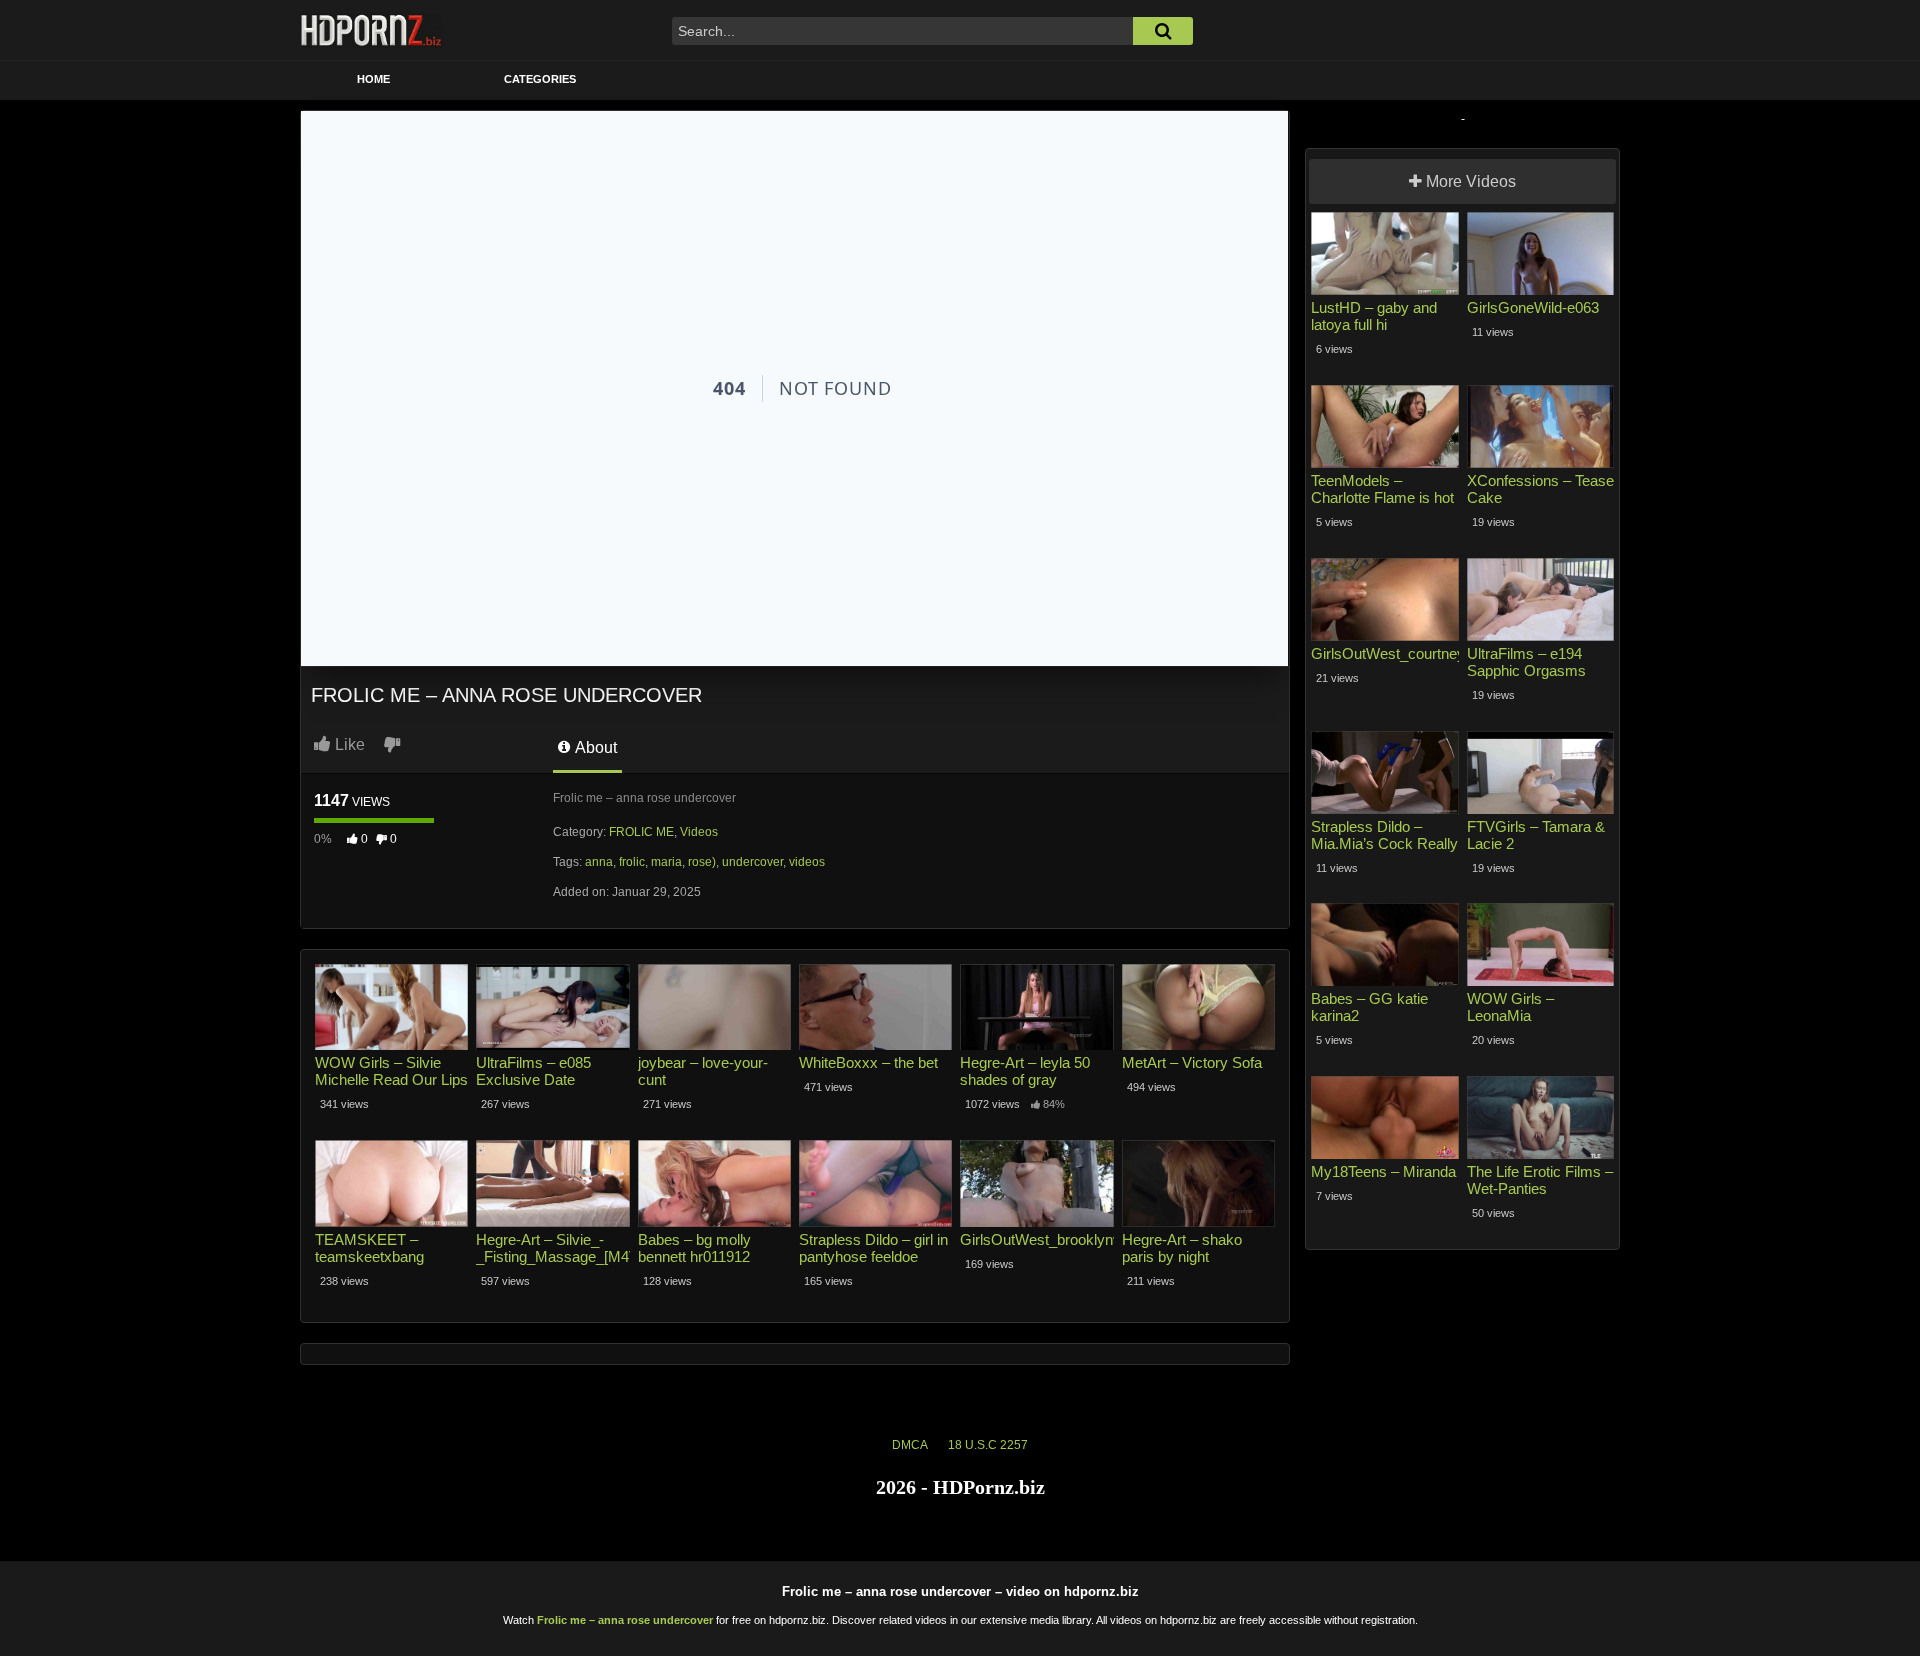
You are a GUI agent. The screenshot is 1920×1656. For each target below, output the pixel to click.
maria (666, 862)
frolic (632, 862)
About (594, 747)
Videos (699, 832)
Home (373, 79)
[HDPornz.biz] (372, 30)
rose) (702, 862)
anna (599, 862)
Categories (540, 79)
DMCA (910, 1445)
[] (1163, 31)
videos (807, 862)
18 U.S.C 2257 (988, 1445)
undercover (752, 862)
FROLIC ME (641, 832)
